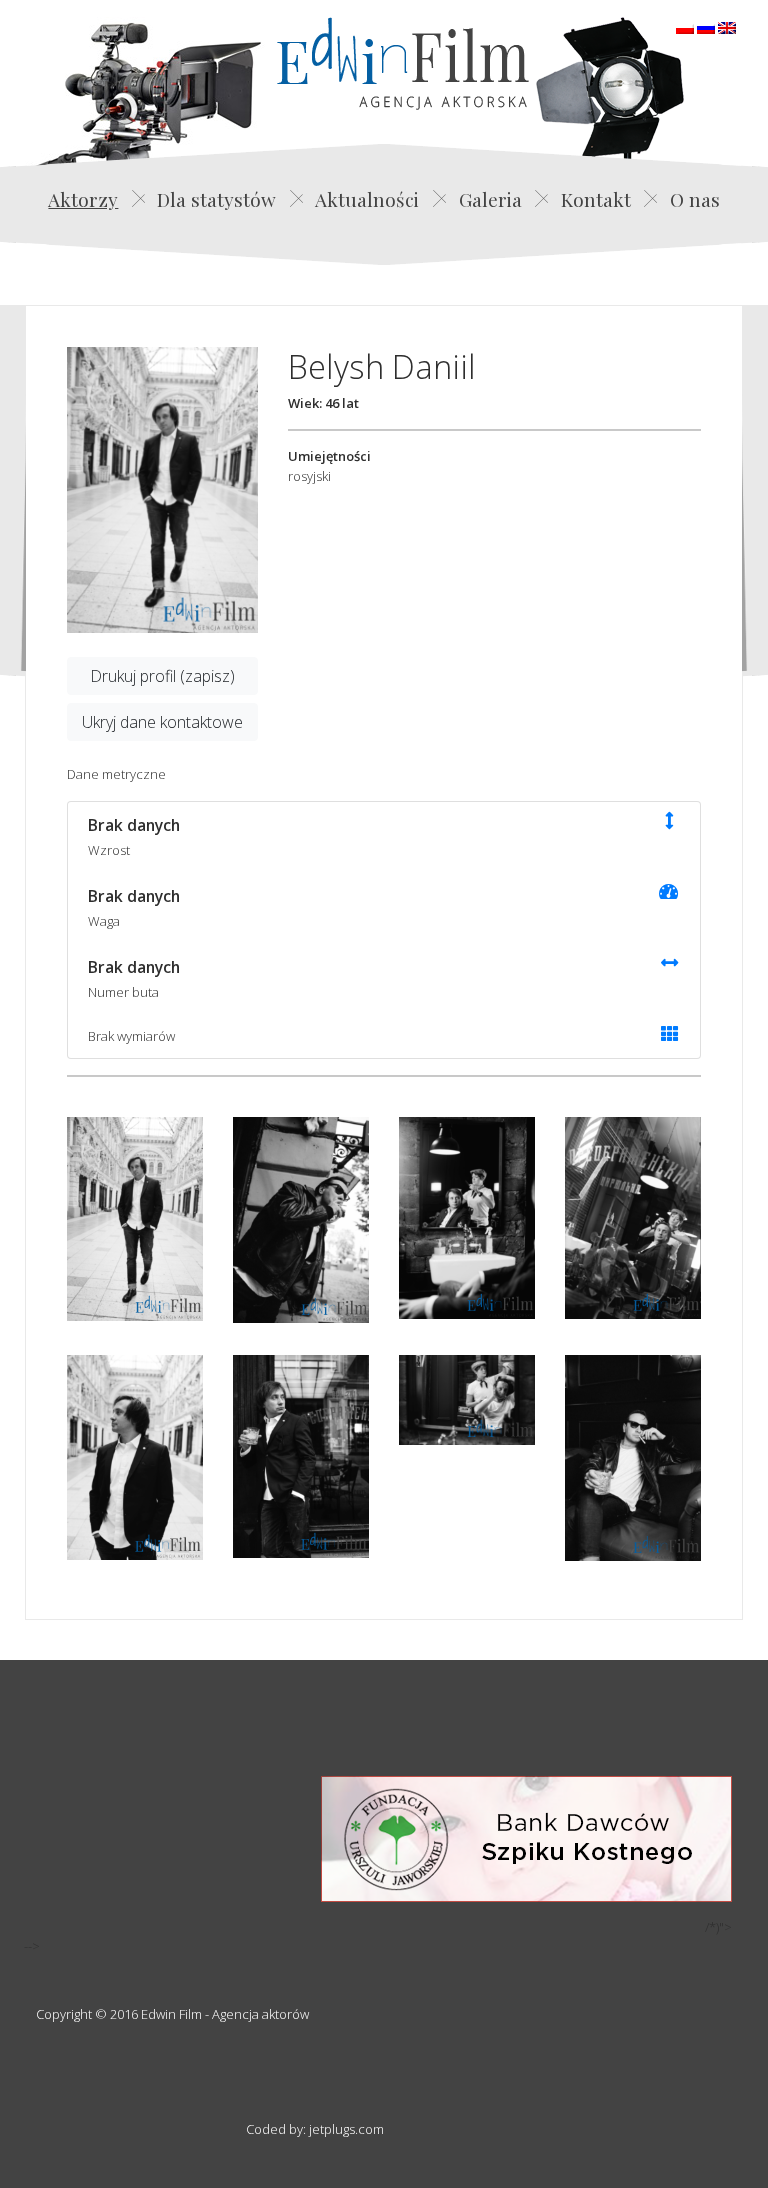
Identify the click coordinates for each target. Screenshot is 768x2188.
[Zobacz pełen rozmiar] (162, 490)
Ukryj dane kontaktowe (162, 722)
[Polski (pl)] (685, 26)
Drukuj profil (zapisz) (162, 676)
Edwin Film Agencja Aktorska (403, 63)
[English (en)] (727, 26)
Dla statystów (216, 199)
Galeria (490, 199)
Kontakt (596, 199)
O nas (695, 199)
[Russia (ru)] (706, 26)
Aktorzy (83, 199)
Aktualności (367, 199)
